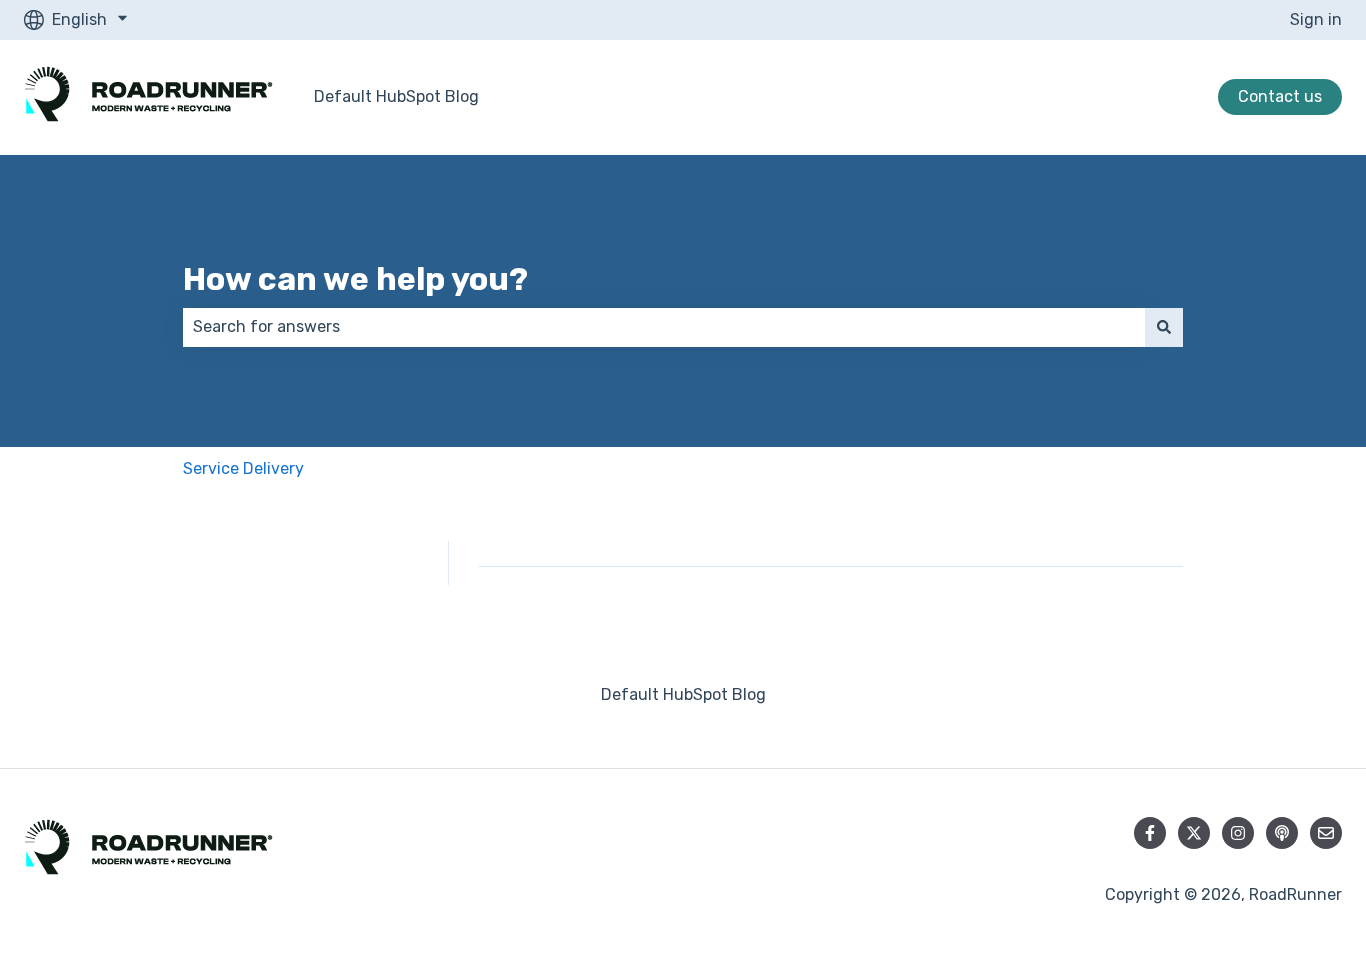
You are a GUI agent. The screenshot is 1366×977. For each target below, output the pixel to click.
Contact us (1280, 96)
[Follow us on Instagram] (1238, 833)
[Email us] (1326, 833)
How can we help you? (355, 279)
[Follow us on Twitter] (1194, 833)
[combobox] (664, 327)
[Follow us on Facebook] (1150, 833)
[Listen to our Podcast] (1282, 833)
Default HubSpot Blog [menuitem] (683, 694)
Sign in (1316, 19)
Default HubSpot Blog (396, 96)
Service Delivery (243, 468)
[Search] (1164, 327)
